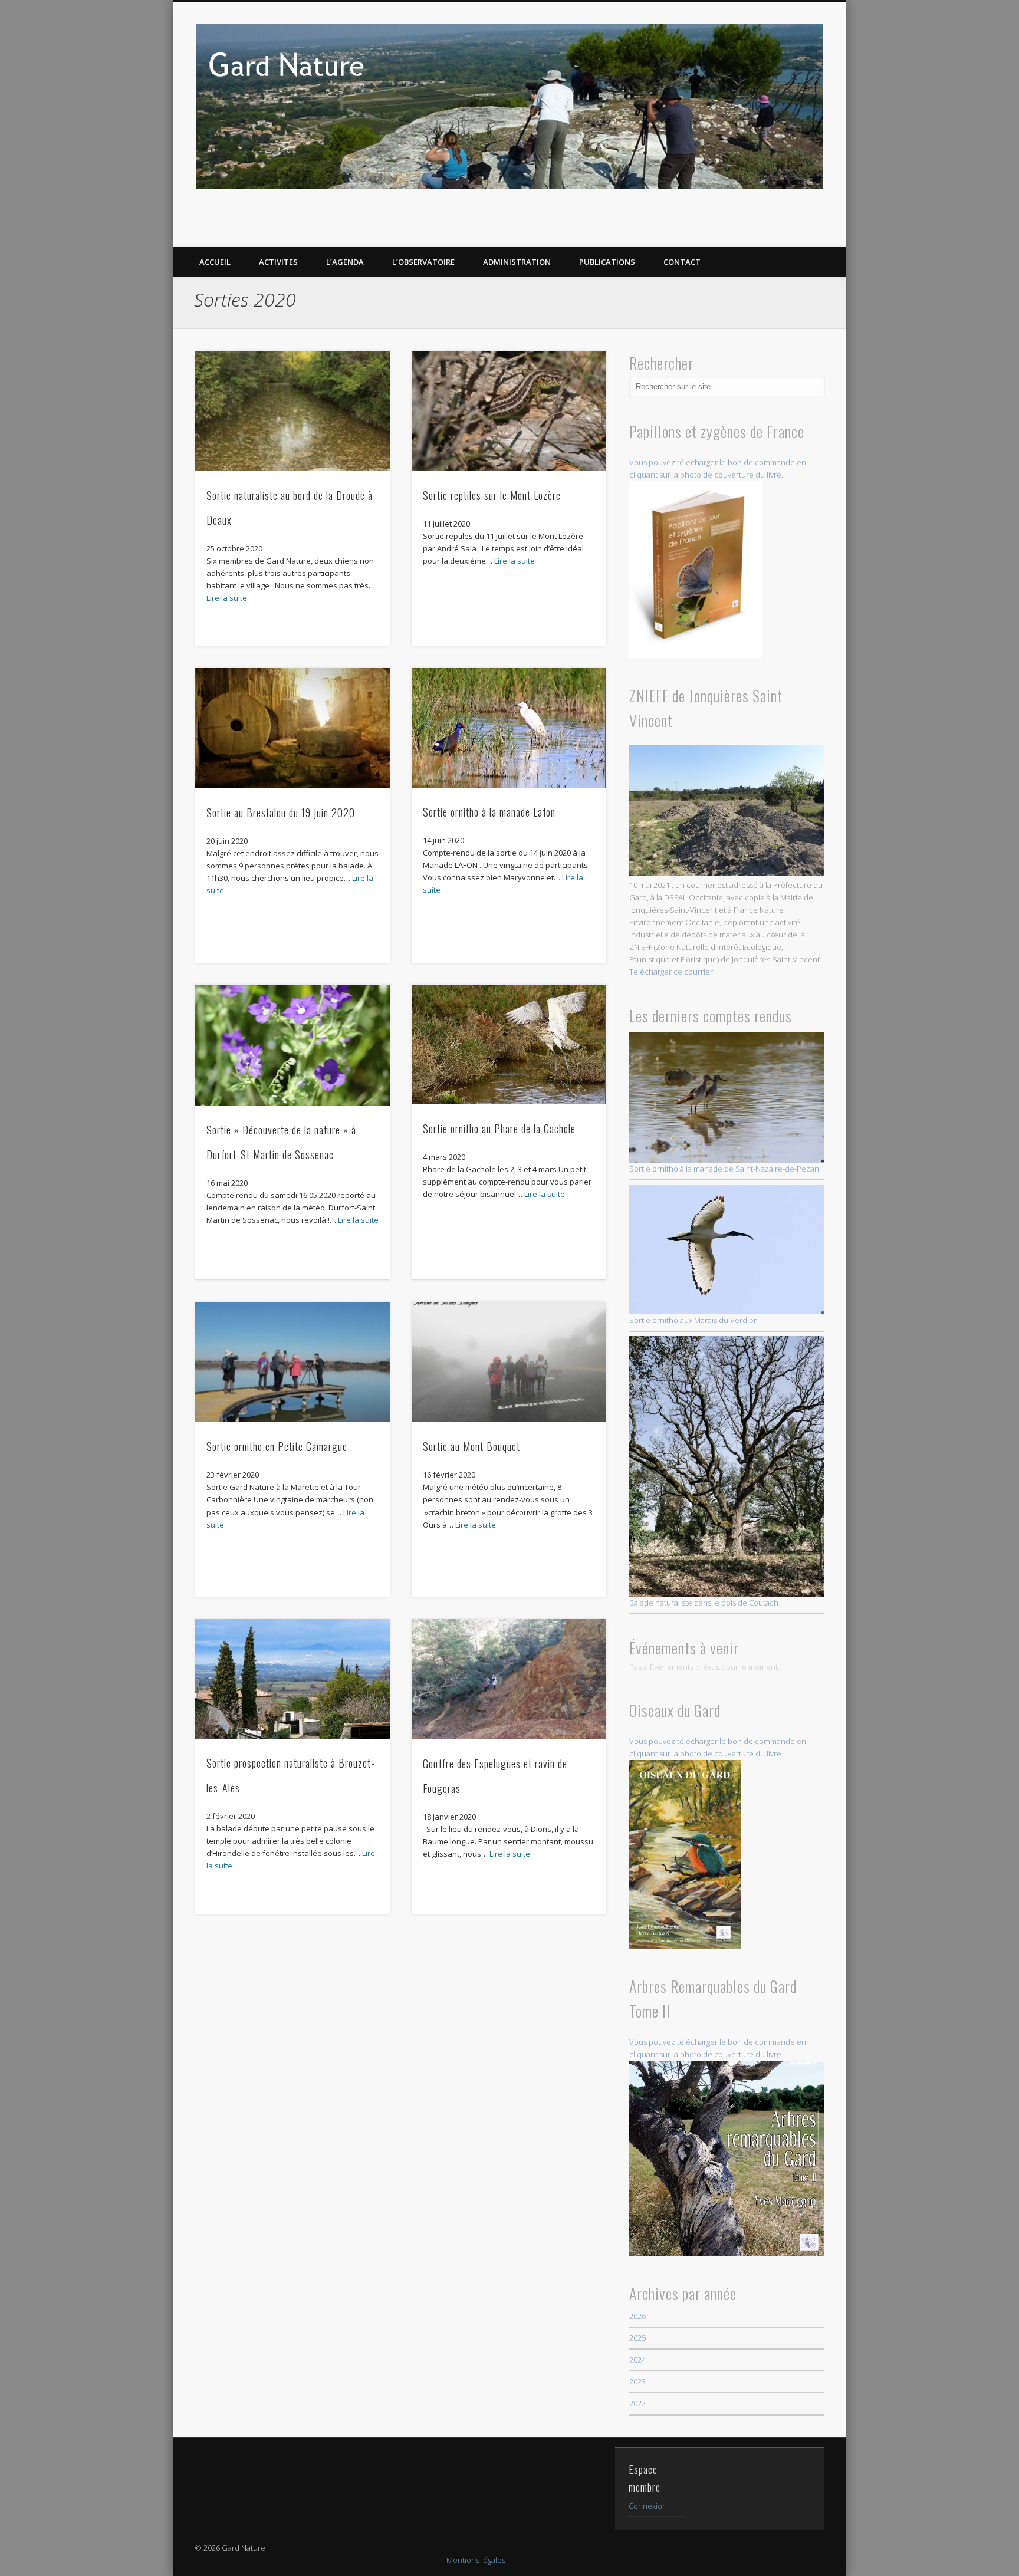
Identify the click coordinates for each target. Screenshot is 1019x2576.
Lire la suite (227, 598)
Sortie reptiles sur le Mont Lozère (492, 495)
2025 (637, 2338)
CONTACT (682, 262)
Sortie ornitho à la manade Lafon (489, 812)
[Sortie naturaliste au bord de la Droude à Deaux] (293, 411)
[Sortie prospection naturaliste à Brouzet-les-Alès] (293, 1679)
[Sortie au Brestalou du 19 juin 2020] (293, 728)
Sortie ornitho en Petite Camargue (277, 1446)
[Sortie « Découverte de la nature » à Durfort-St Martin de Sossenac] (293, 1045)
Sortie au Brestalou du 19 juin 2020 (281, 812)
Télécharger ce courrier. (672, 972)
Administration (517, 262)
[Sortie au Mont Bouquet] (509, 1362)
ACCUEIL (215, 262)
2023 (637, 2381)
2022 (637, 2403)
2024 (637, 2360)
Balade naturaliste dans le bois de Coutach (704, 1602)
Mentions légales (476, 2560)
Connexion (648, 2506)
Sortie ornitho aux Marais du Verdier (693, 1320)
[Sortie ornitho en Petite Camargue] (293, 1362)
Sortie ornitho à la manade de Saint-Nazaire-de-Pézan (724, 1169)
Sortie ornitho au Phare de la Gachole (499, 1129)
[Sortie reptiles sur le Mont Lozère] (509, 411)
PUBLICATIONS (607, 262)
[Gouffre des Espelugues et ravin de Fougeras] (509, 1679)
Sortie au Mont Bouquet (471, 1446)
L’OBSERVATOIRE (423, 262)
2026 (637, 2316)
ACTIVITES (278, 262)
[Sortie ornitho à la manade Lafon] (509, 728)
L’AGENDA (345, 262)
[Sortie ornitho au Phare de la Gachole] (509, 1044)
